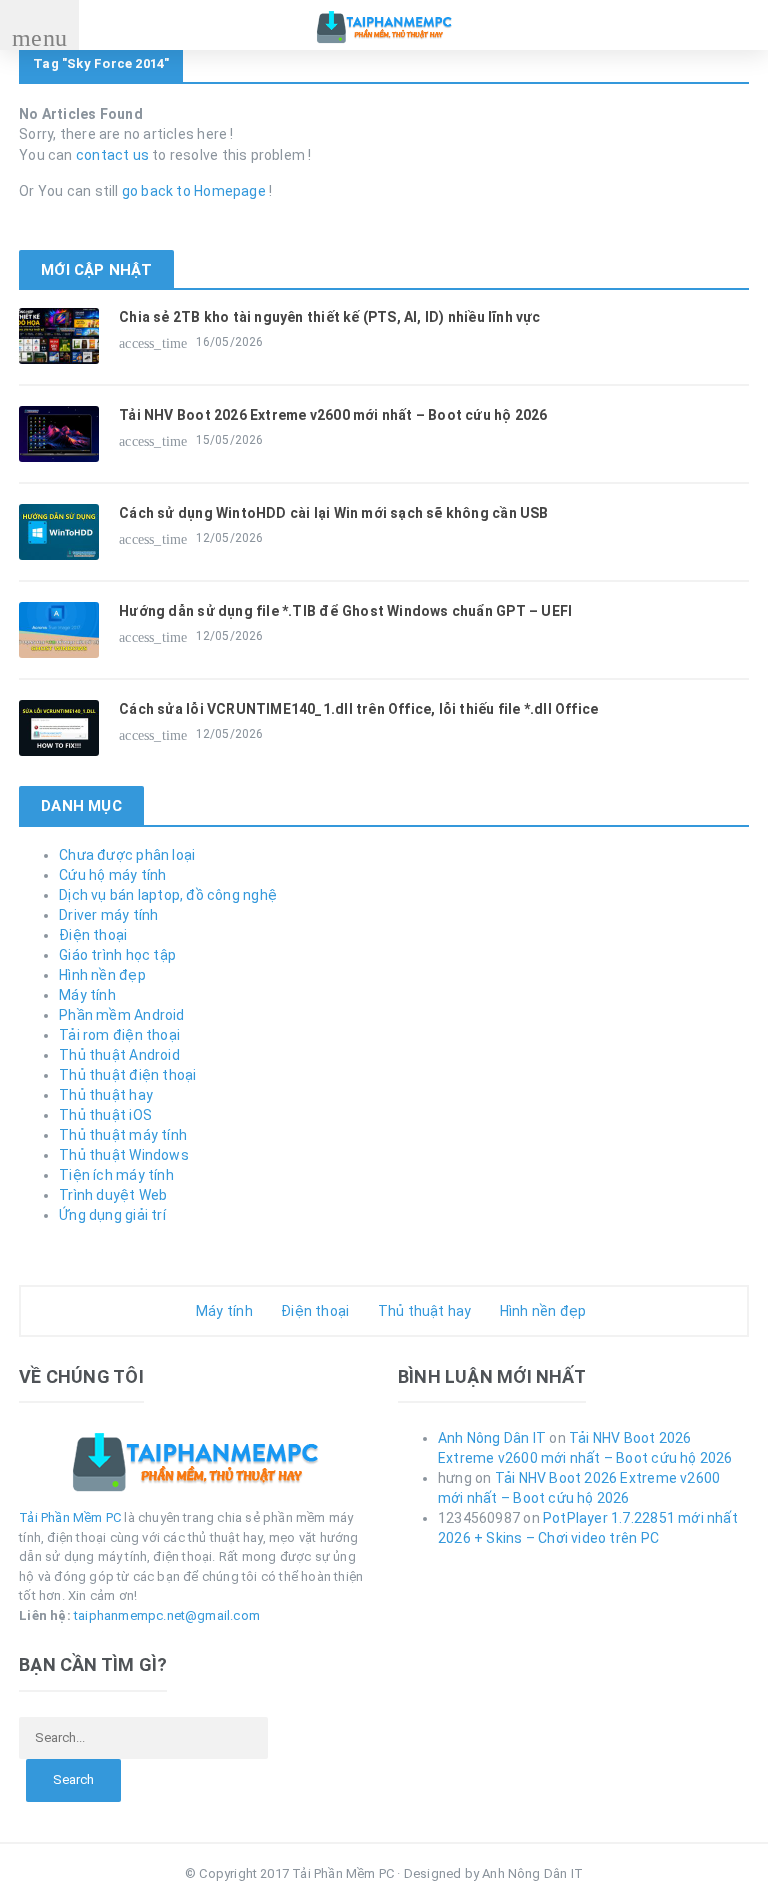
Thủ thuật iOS (105, 1115)
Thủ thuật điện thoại (127, 1075)
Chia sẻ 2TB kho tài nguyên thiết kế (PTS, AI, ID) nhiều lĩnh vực (329, 317)
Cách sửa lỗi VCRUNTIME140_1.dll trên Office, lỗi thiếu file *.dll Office (358, 709)
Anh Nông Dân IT (492, 1438)
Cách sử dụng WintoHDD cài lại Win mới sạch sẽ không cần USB (333, 513)
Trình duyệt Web (113, 1195)
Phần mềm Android (121, 1015)
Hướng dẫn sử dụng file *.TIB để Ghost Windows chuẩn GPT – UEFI (345, 611)
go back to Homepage (194, 191)
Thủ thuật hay (106, 1095)
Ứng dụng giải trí (112, 1215)
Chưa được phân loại (127, 855)
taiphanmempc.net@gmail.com (167, 1615)
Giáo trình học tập (117, 955)
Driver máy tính (108, 915)
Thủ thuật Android (119, 1055)
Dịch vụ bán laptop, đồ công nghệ (168, 895)
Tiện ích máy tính (116, 1175)
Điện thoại (93, 935)
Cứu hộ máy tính (112, 875)
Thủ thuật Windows (124, 1155)
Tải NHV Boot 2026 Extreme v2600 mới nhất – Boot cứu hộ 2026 (333, 415)
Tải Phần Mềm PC (70, 1517)
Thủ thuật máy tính (123, 1135)
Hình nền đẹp (102, 975)
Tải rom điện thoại (119, 1035)
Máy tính (87, 995)
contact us (112, 155)
